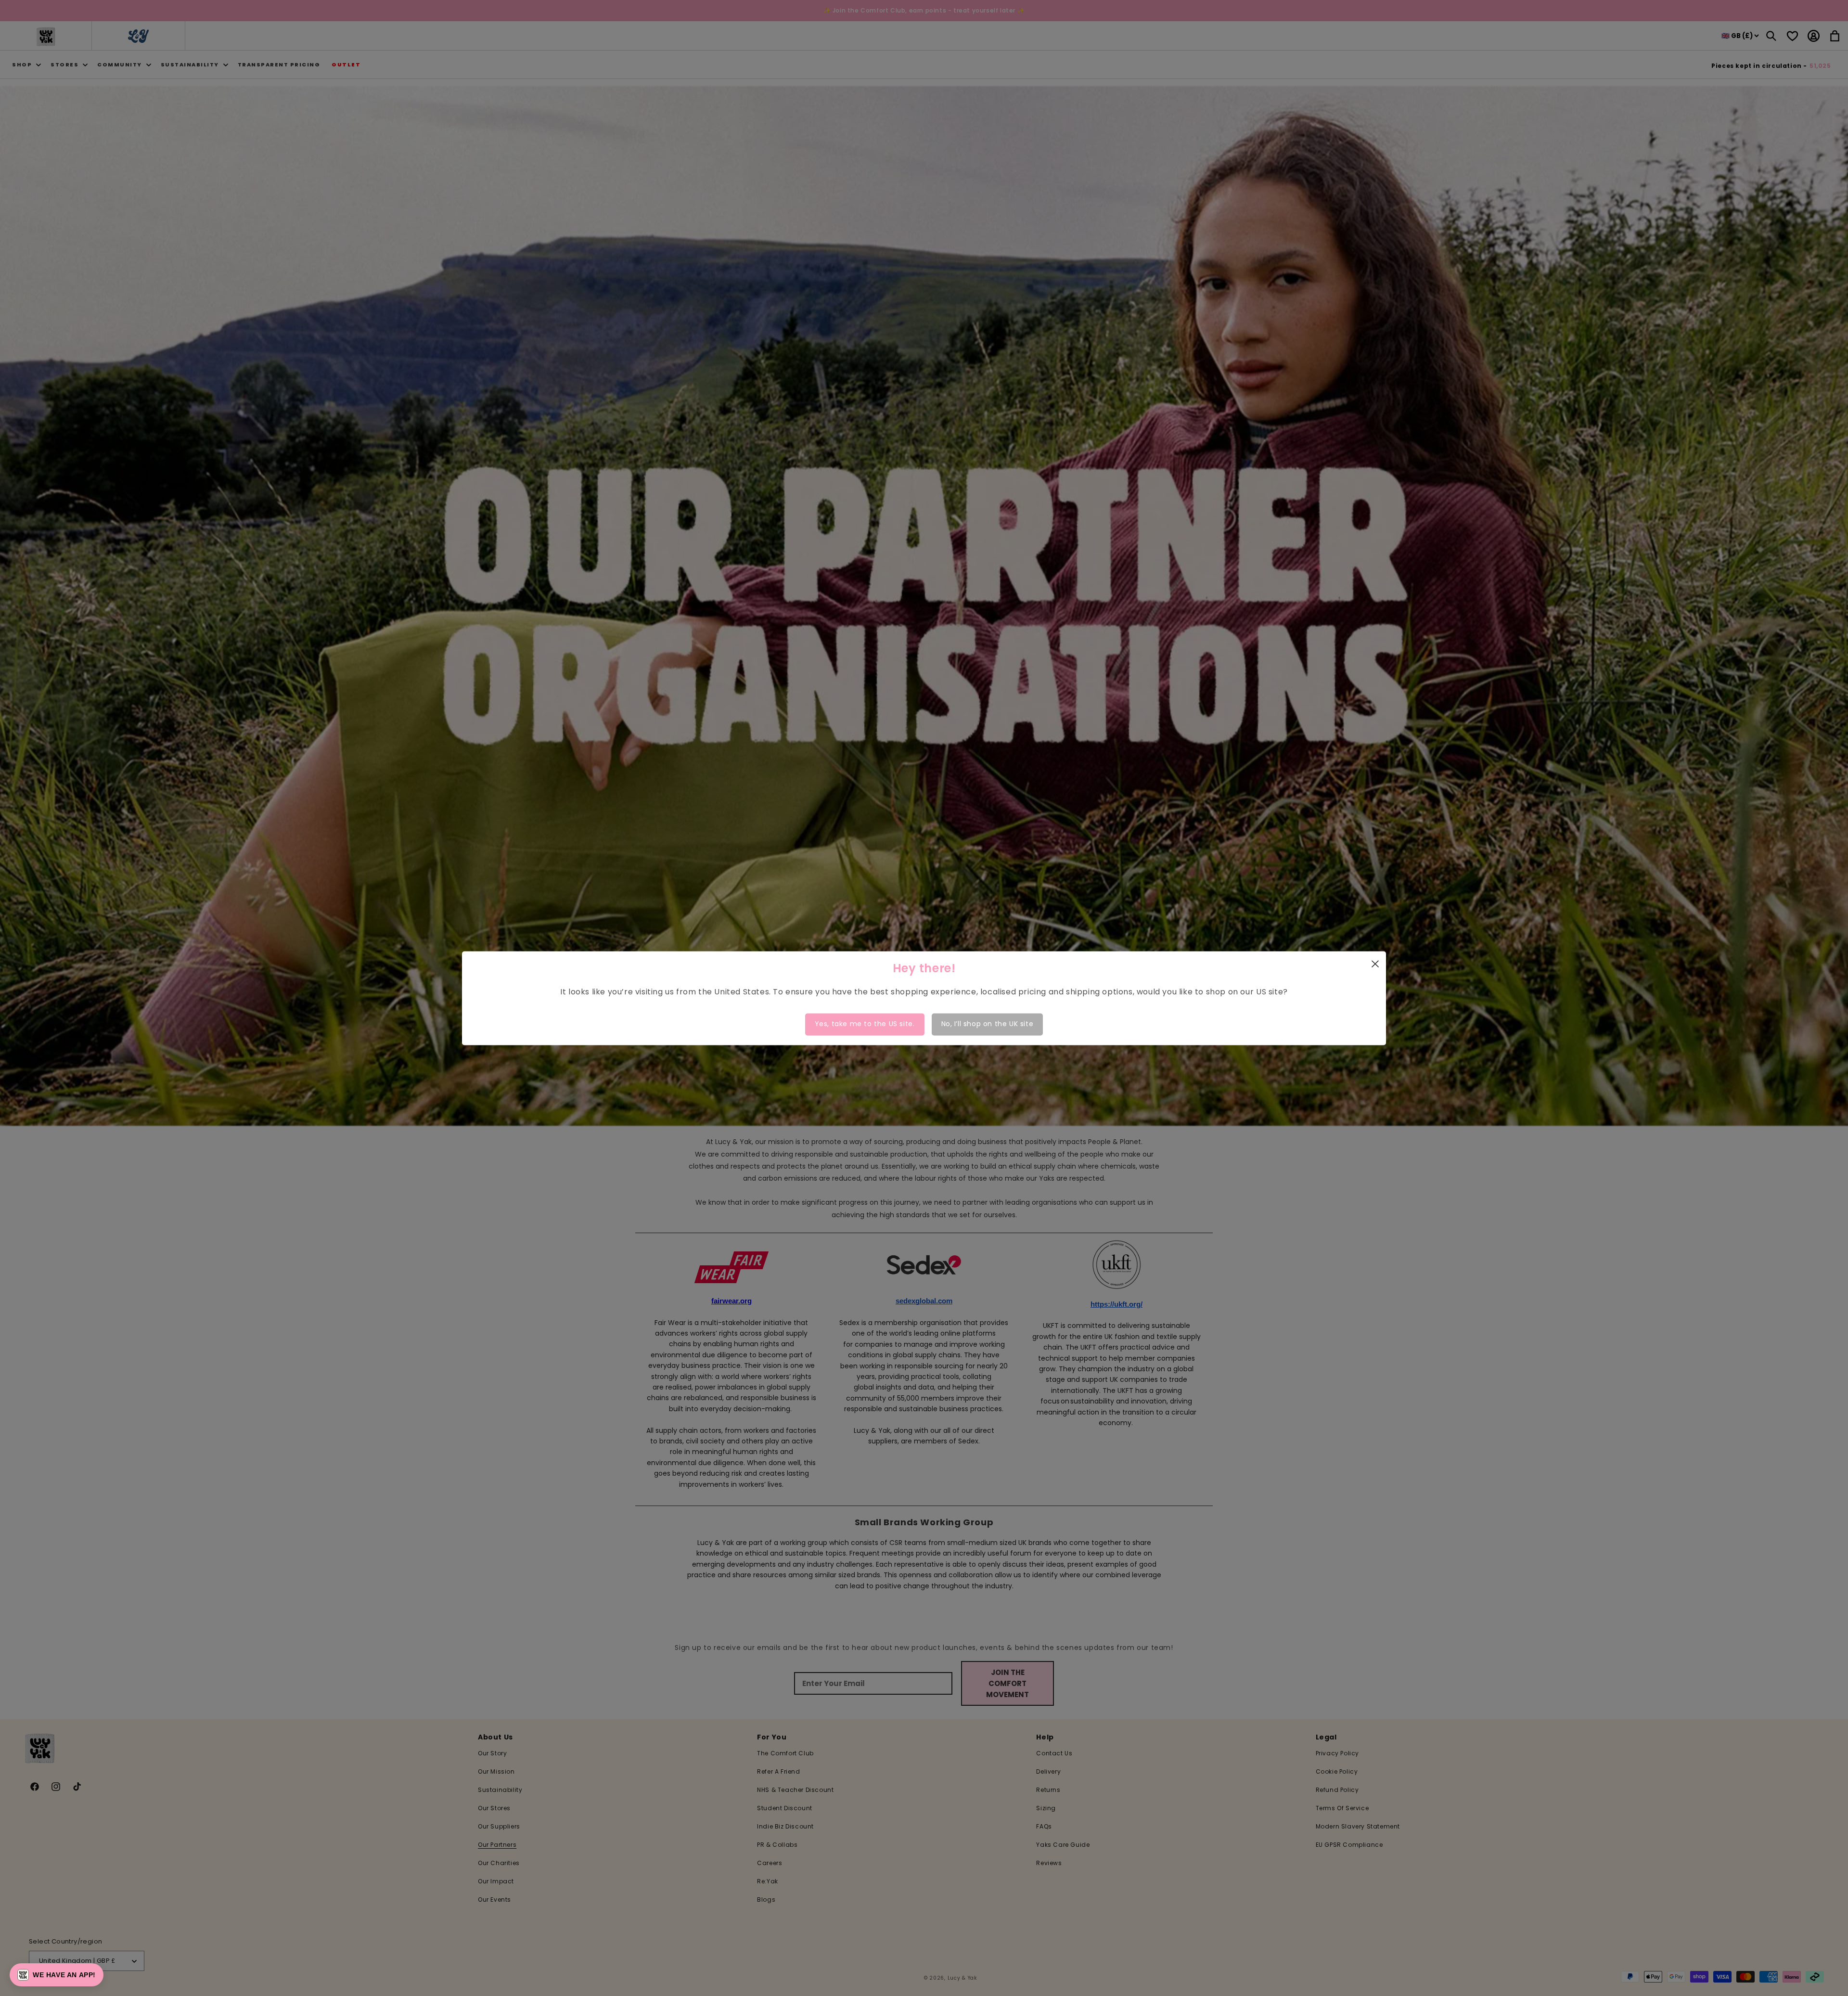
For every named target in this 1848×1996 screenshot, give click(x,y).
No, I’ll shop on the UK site (988, 1024)
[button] (57, 1975)
